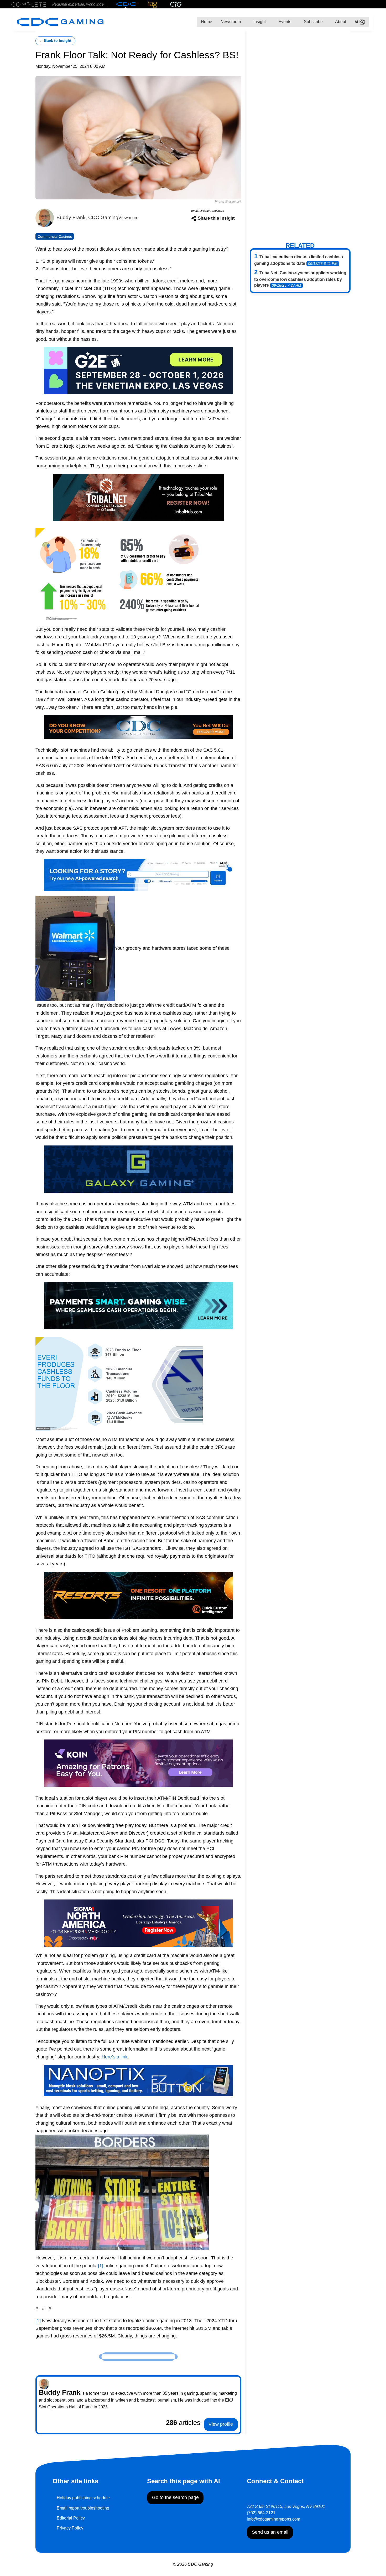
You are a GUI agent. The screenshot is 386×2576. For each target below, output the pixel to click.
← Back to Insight (55, 41)
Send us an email (270, 2532)
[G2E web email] (138, 370)
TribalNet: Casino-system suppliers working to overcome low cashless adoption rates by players (300, 279)
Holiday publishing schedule (83, 2498)
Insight (259, 22)
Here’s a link (115, 2057)
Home (207, 22)
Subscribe (313, 22)
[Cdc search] (138, 874)
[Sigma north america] (138, 1923)
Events (284, 22)
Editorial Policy (71, 2518)
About (340, 22)
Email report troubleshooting (83, 2508)
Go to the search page (175, 2497)
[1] (101, 2266)
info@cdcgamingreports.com (273, 2519)
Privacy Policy (70, 2528)
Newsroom (231, 22)
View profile (221, 2424)
